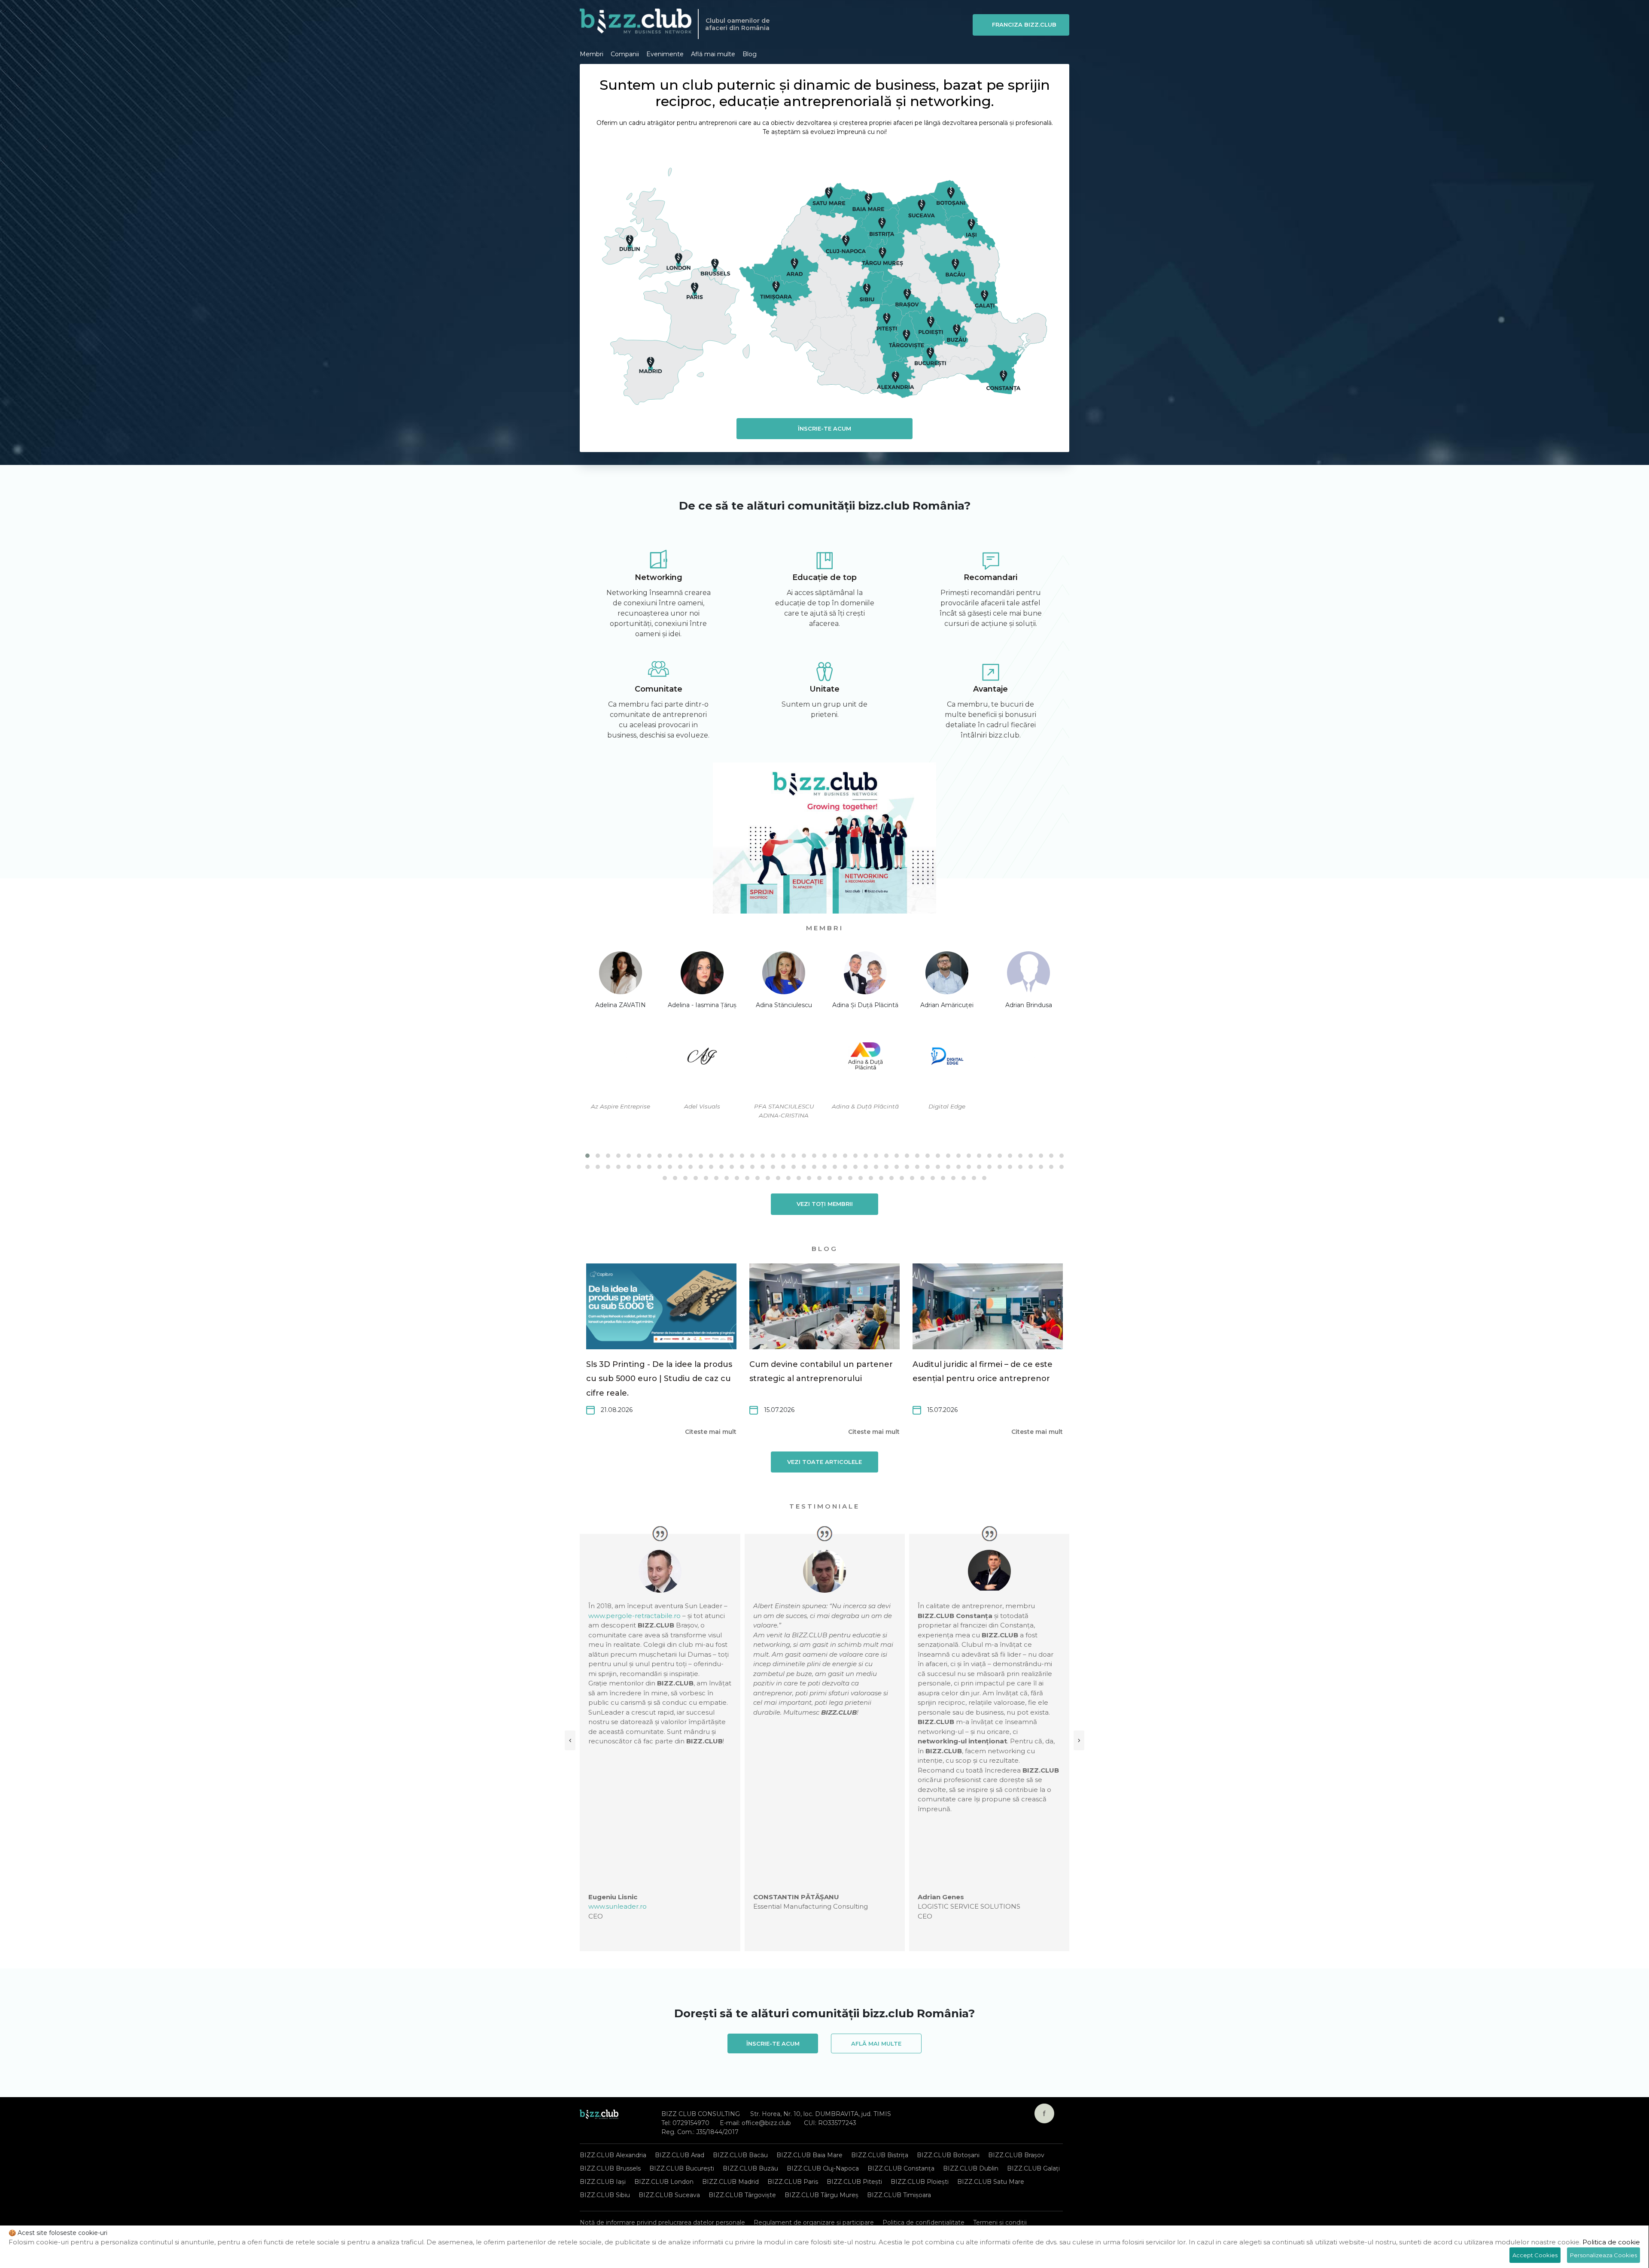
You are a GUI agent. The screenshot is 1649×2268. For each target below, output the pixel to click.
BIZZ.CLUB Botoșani (948, 2155)
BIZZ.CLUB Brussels (610, 2168)
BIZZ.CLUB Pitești (854, 2182)
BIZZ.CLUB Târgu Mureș (821, 2195)
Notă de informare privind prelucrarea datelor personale (662, 2222)
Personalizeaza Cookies (1603, 2255)
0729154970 (691, 2123)
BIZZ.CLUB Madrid (730, 2182)
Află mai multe (713, 54)
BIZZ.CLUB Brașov (1016, 2155)
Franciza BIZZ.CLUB (1024, 24)
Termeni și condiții (1000, 2222)
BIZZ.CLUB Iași (603, 2182)
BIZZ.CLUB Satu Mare (991, 2182)
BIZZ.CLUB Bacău (740, 2155)
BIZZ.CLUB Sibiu (605, 2195)
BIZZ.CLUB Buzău (750, 2168)
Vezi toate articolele (824, 1462)
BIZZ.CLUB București (682, 2168)
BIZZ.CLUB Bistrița (880, 2155)
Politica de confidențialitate (923, 2222)
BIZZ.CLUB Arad (680, 2155)
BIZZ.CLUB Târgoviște (742, 2195)
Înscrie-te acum (824, 428)
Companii (625, 54)
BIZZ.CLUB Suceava (669, 2195)
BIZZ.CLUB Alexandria (613, 2155)
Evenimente (665, 54)
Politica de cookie (1611, 2242)
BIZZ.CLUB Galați (1033, 2168)
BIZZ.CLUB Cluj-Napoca (823, 2168)
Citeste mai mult (711, 1432)
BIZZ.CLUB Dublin (971, 2168)
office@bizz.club (766, 2123)
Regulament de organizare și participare (814, 2222)
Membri (592, 54)
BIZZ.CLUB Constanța (901, 2168)
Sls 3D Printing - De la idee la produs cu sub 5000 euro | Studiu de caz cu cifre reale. (659, 1379)
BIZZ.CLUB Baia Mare (809, 2155)
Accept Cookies (1535, 2255)
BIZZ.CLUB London (664, 2182)
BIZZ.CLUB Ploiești (920, 2182)
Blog (750, 54)
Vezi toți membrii (825, 1204)
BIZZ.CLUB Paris (793, 2182)
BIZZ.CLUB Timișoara (899, 2195)
